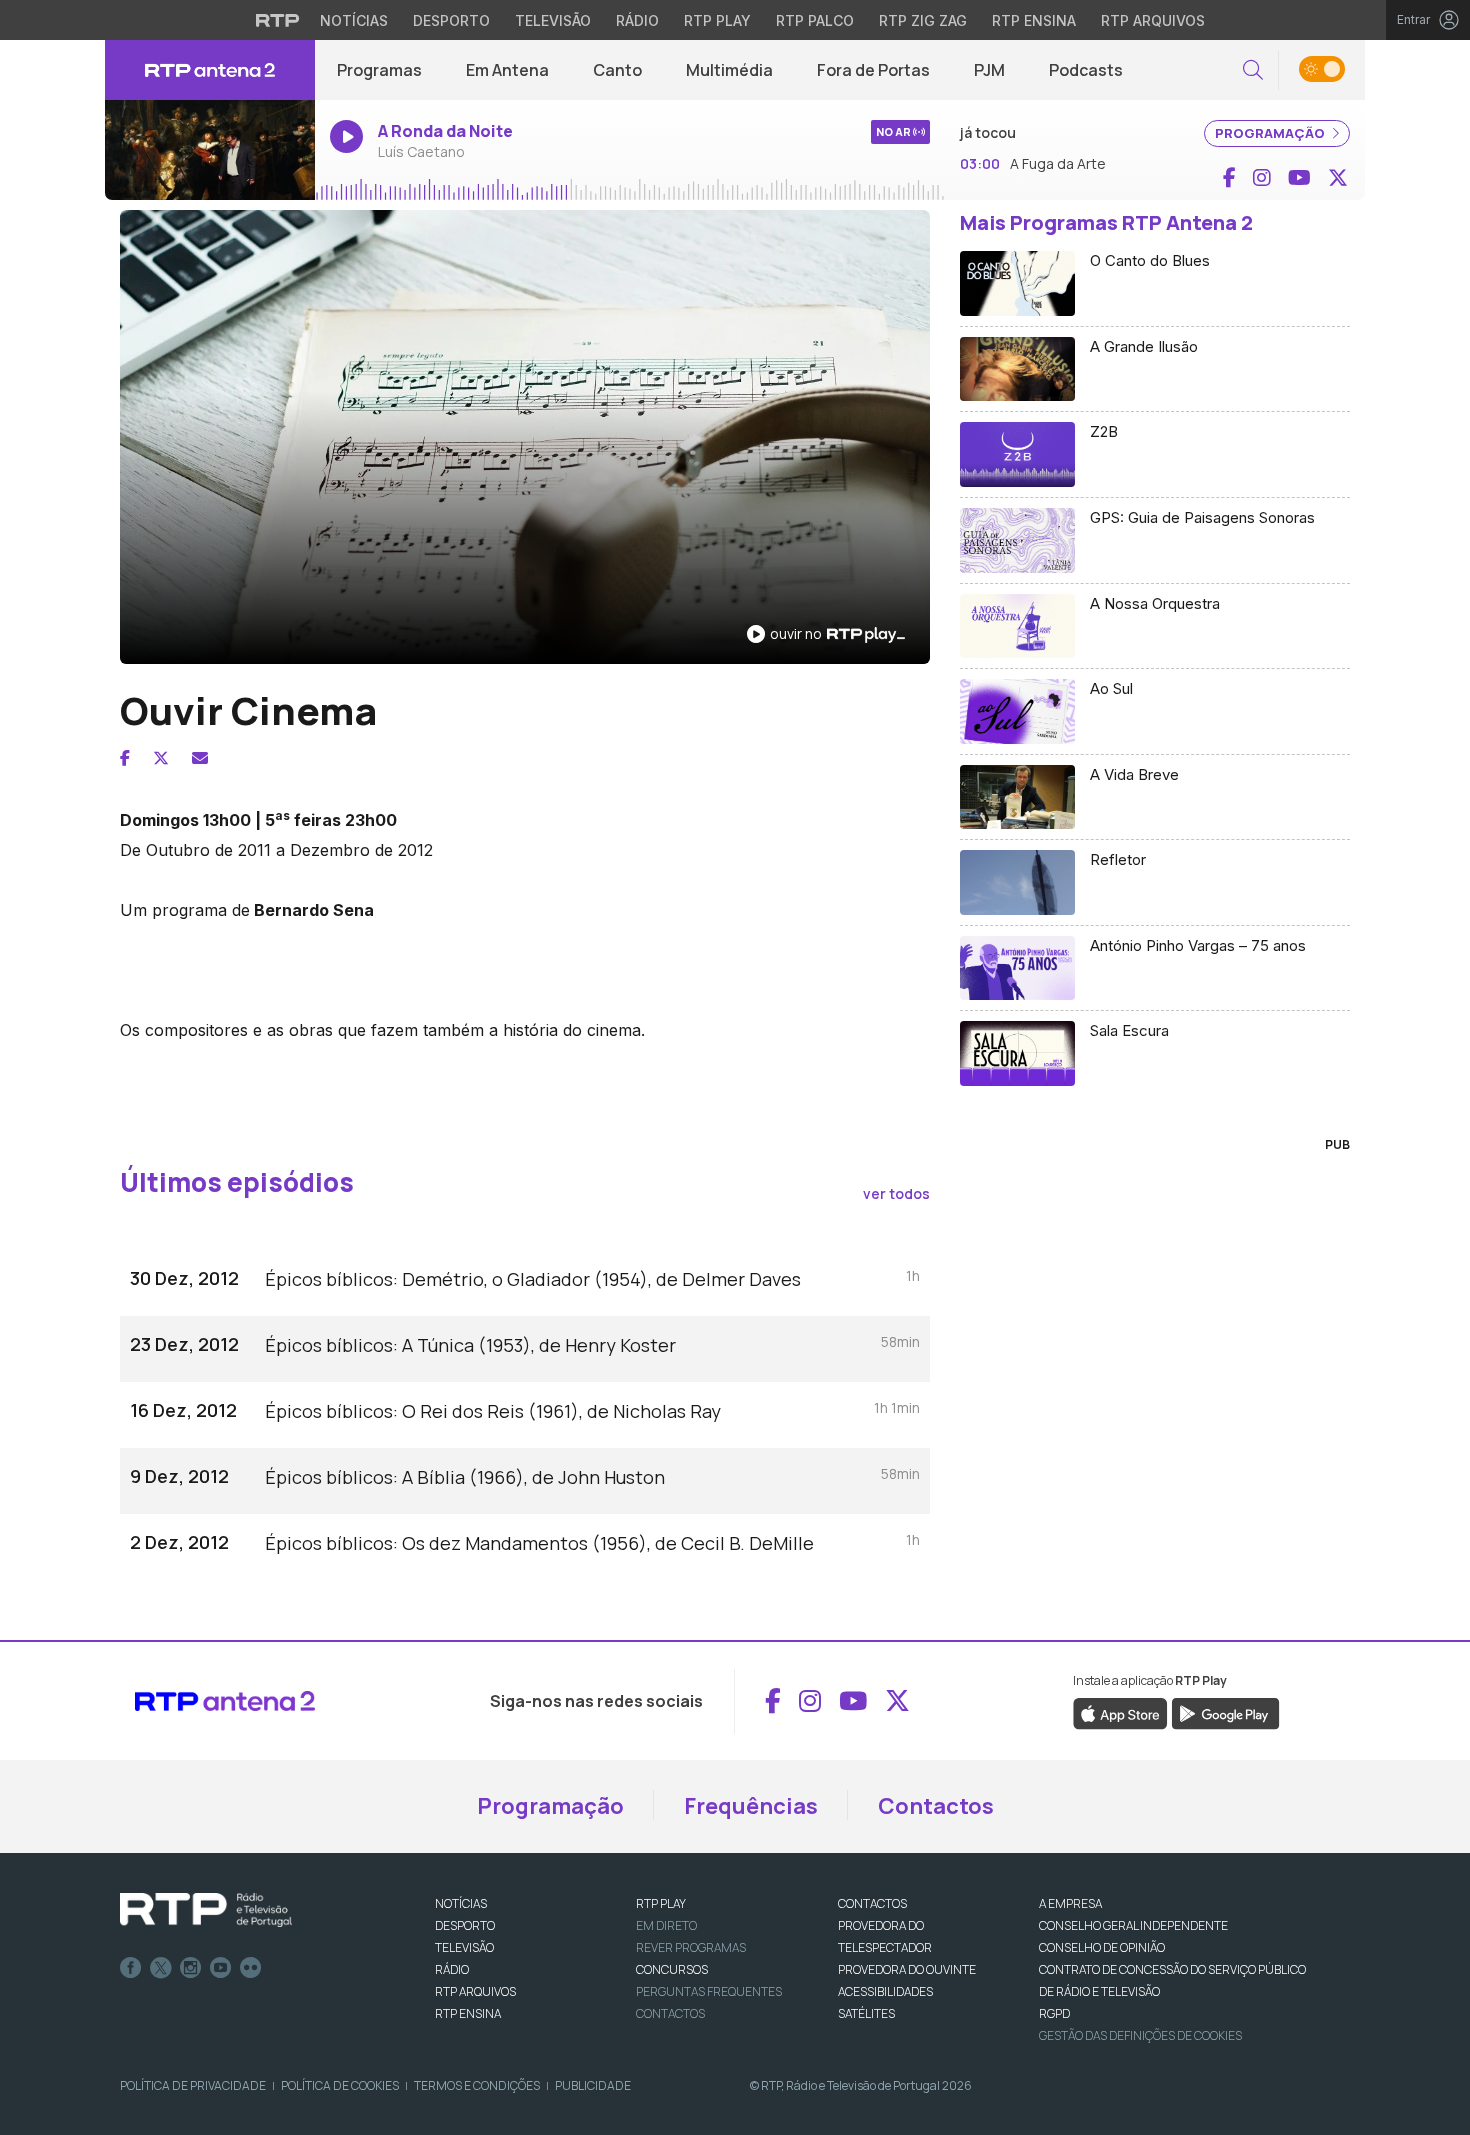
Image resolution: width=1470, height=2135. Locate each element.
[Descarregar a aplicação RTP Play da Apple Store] (1120, 1712)
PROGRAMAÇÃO (1271, 133)
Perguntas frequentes (709, 1991)
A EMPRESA (1070, 1903)
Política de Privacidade (193, 2085)
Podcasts (1086, 70)
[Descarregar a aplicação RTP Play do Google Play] (1225, 1712)
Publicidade (593, 2085)
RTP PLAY (661, 1903)
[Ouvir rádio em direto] (210, 150)
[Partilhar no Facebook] (125, 758)
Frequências (751, 1806)
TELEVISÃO (464, 1947)
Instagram (191, 1968)
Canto (617, 70)
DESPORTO (465, 1925)
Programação (550, 1806)
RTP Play (717, 20)
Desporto (451, 20)
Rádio (637, 20)
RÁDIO (452, 1969)
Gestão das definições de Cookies (1140, 2035)
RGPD (1054, 2013)
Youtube (221, 1968)
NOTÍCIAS (461, 1903)
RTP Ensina (1034, 20)
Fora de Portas (873, 70)
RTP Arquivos (1153, 20)
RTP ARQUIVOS (475, 1991)
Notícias (354, 20)
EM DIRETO (666, 1925)
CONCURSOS (672, 1969)
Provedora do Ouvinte (907, 1969)
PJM (989, 70)
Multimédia (729, 70)
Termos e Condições (477, 2085)
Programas (379, 70)
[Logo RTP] (206, 1910)
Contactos (936, 1806)
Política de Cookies (340, 2085)
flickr (251, 1968)
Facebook (131, 1968)
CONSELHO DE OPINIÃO (1102, 1947)
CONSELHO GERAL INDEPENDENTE (1133, 1925)
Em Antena (507, 70)
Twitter (161, 1968)
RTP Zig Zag (923, 20)
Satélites (866, 2013)
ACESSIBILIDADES (885, 1991)
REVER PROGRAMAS (691, 1947)
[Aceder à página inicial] (210, 70)
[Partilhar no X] (161, 758)
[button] (1253, 70)
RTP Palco (815, 20)
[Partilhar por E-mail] (200, 758)
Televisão (553, 20)
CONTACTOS (872, 1903)
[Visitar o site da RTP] (278, 20)
